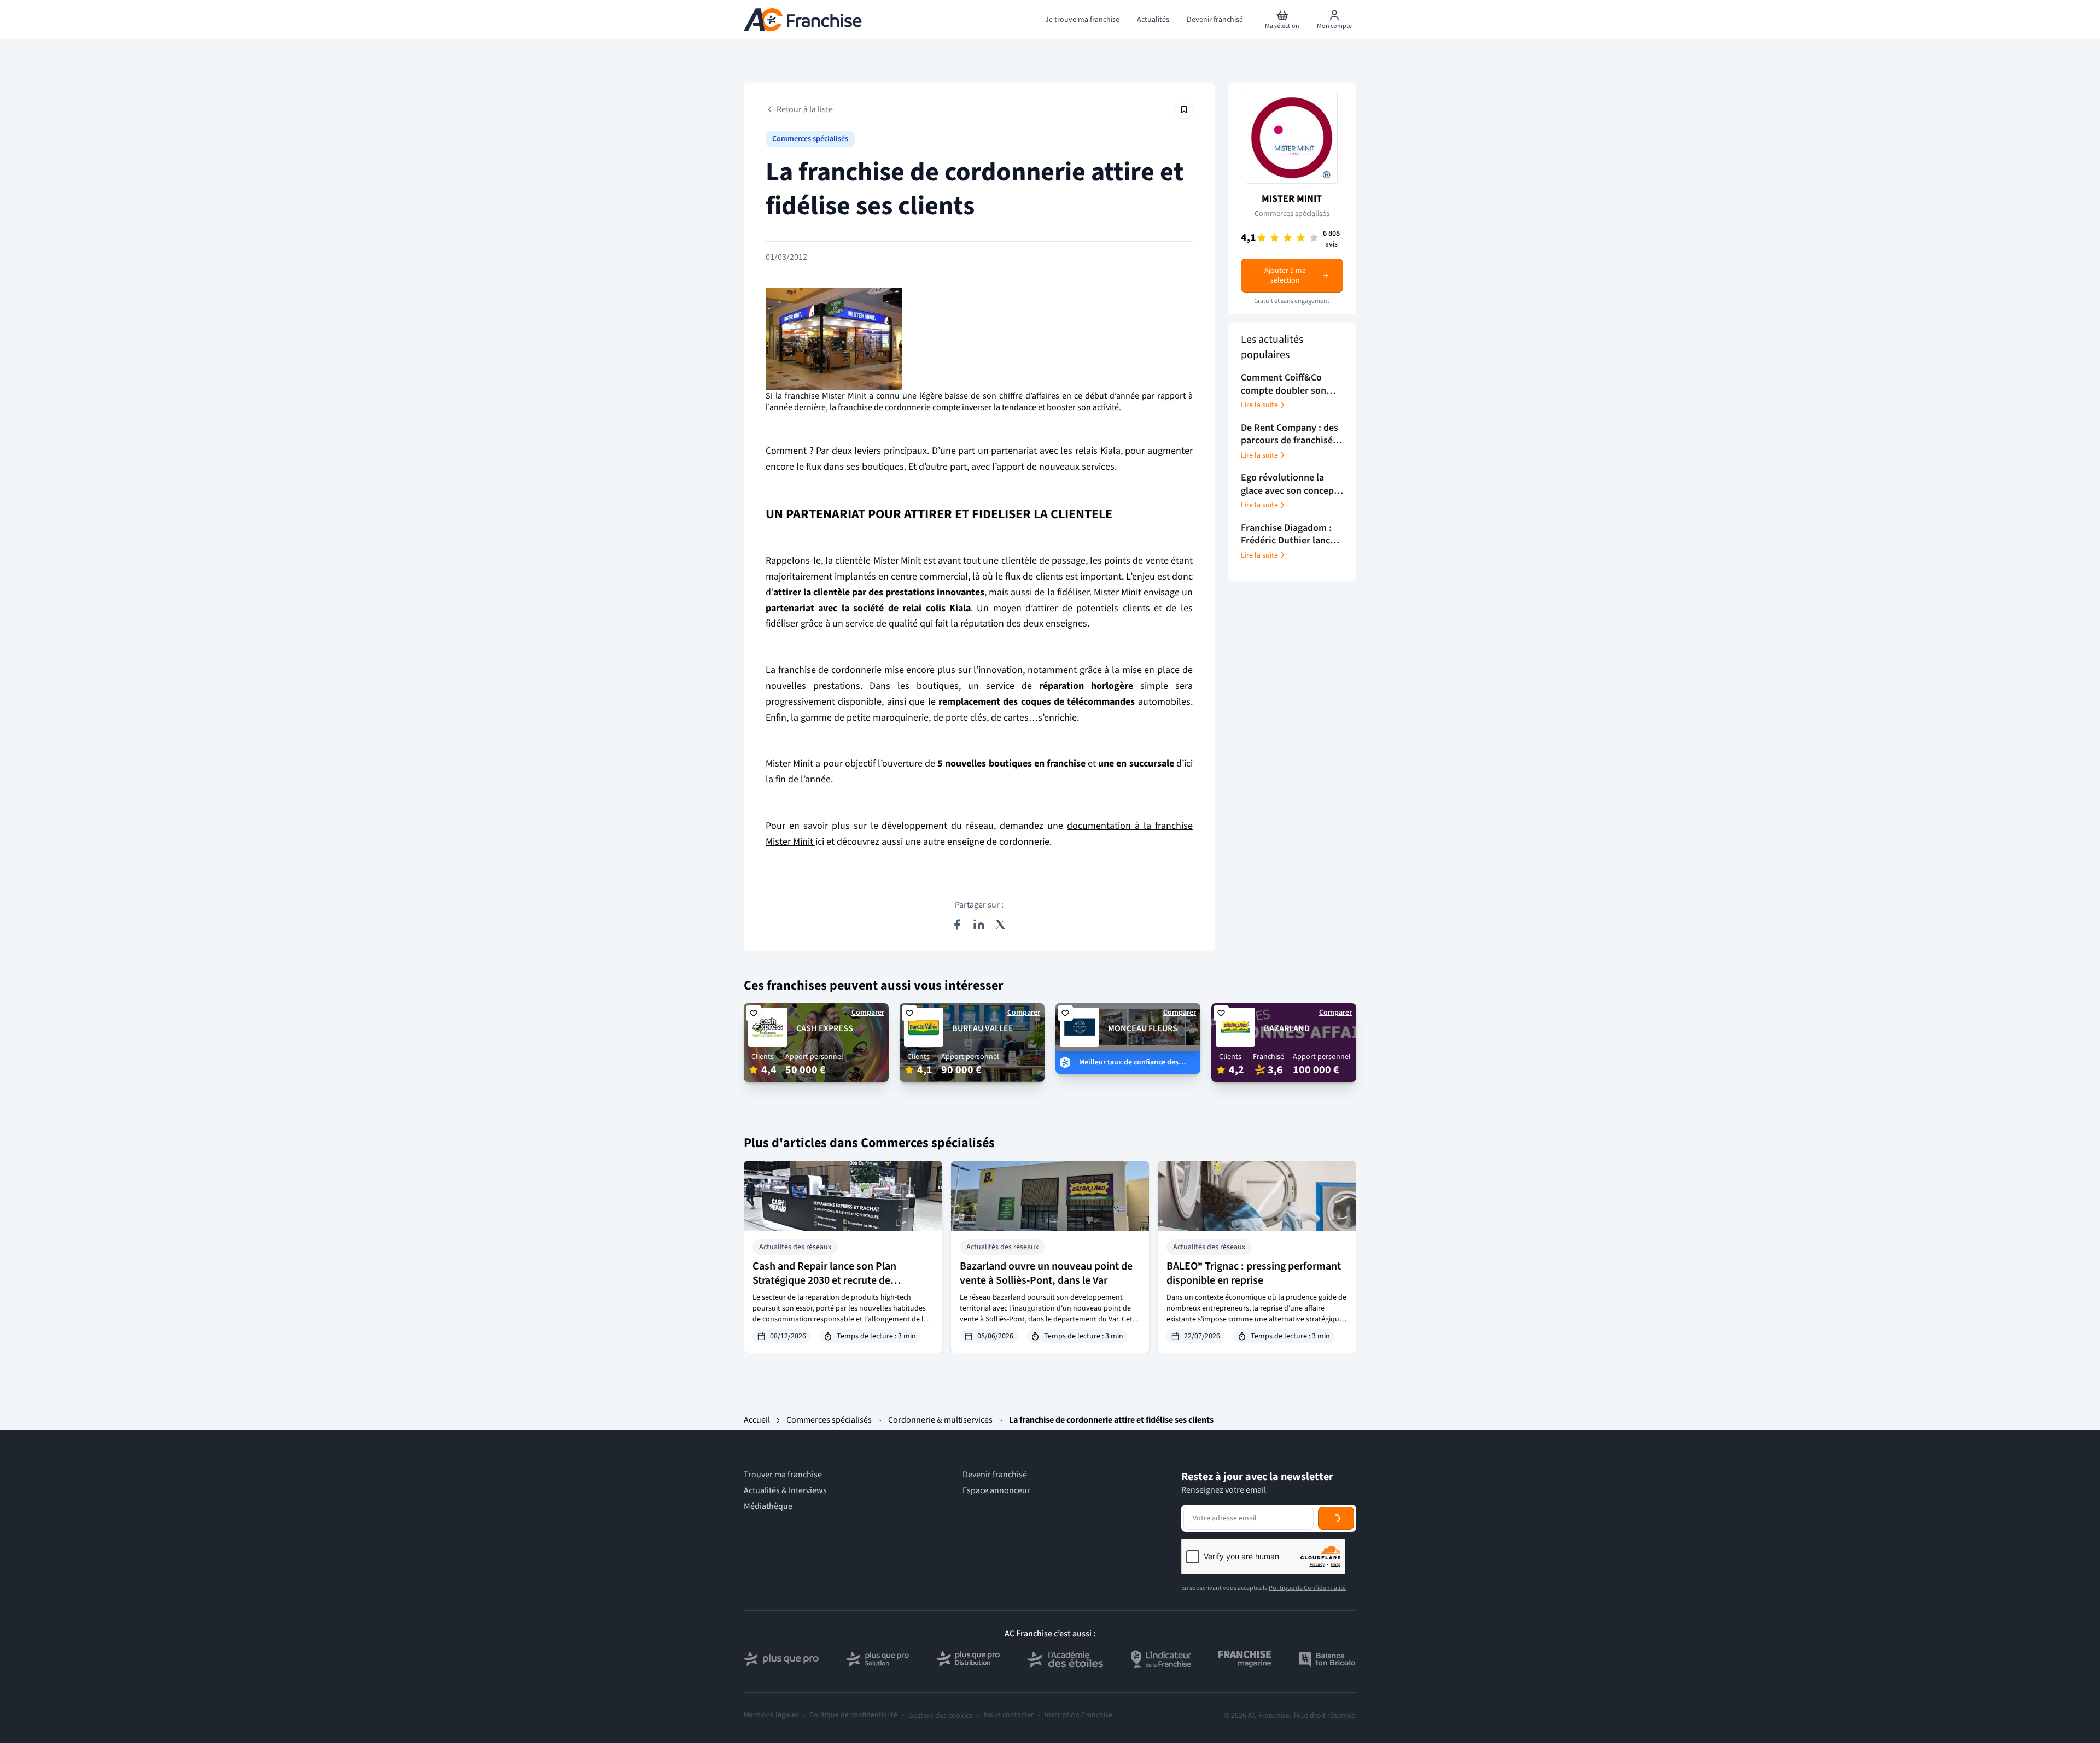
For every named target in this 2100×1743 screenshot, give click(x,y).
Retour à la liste (805, 109)
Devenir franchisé (995, 1475)
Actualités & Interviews (785, 1491)
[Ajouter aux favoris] (754, 1013)
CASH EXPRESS (825, 1028)
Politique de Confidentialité (1307, 1588)
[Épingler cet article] (1184, 109)
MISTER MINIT (1292, 199)
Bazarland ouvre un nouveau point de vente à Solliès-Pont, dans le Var (1046, 1273)
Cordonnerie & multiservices (940, 1420)
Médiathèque (768, 1507)
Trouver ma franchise (783, 1475)
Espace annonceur (996, 1491)
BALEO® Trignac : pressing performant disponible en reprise (1254, 1273)
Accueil (757, 1420)
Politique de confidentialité (853, 1715)
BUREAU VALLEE (983, 1028)
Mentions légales (771, 1715)
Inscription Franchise (1078, 1715)
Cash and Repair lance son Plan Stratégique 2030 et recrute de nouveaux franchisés (824, 1280)
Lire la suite (1259, 405)
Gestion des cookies (941, 1716)
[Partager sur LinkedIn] (979, 925)
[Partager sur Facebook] (957, 925)
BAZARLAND (1287, 1028)
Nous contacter (1009, 1715)
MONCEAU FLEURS (1143, 1028)
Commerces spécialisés (810, 139)
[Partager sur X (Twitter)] (1001, 925)
